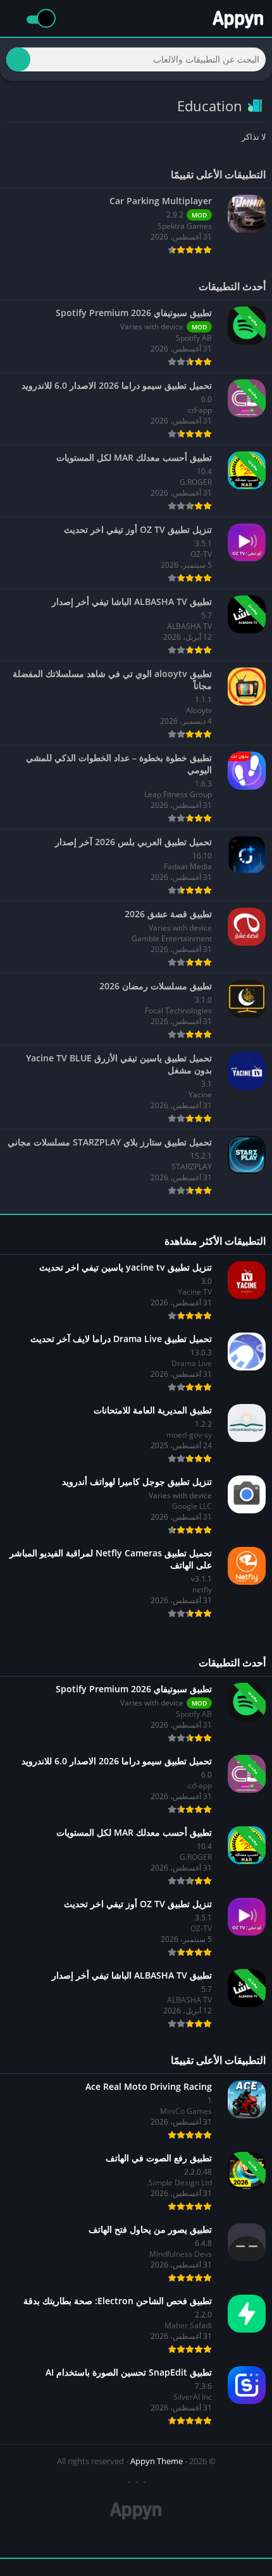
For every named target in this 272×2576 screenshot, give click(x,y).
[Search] (18, 59)
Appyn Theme (157, 2461)
